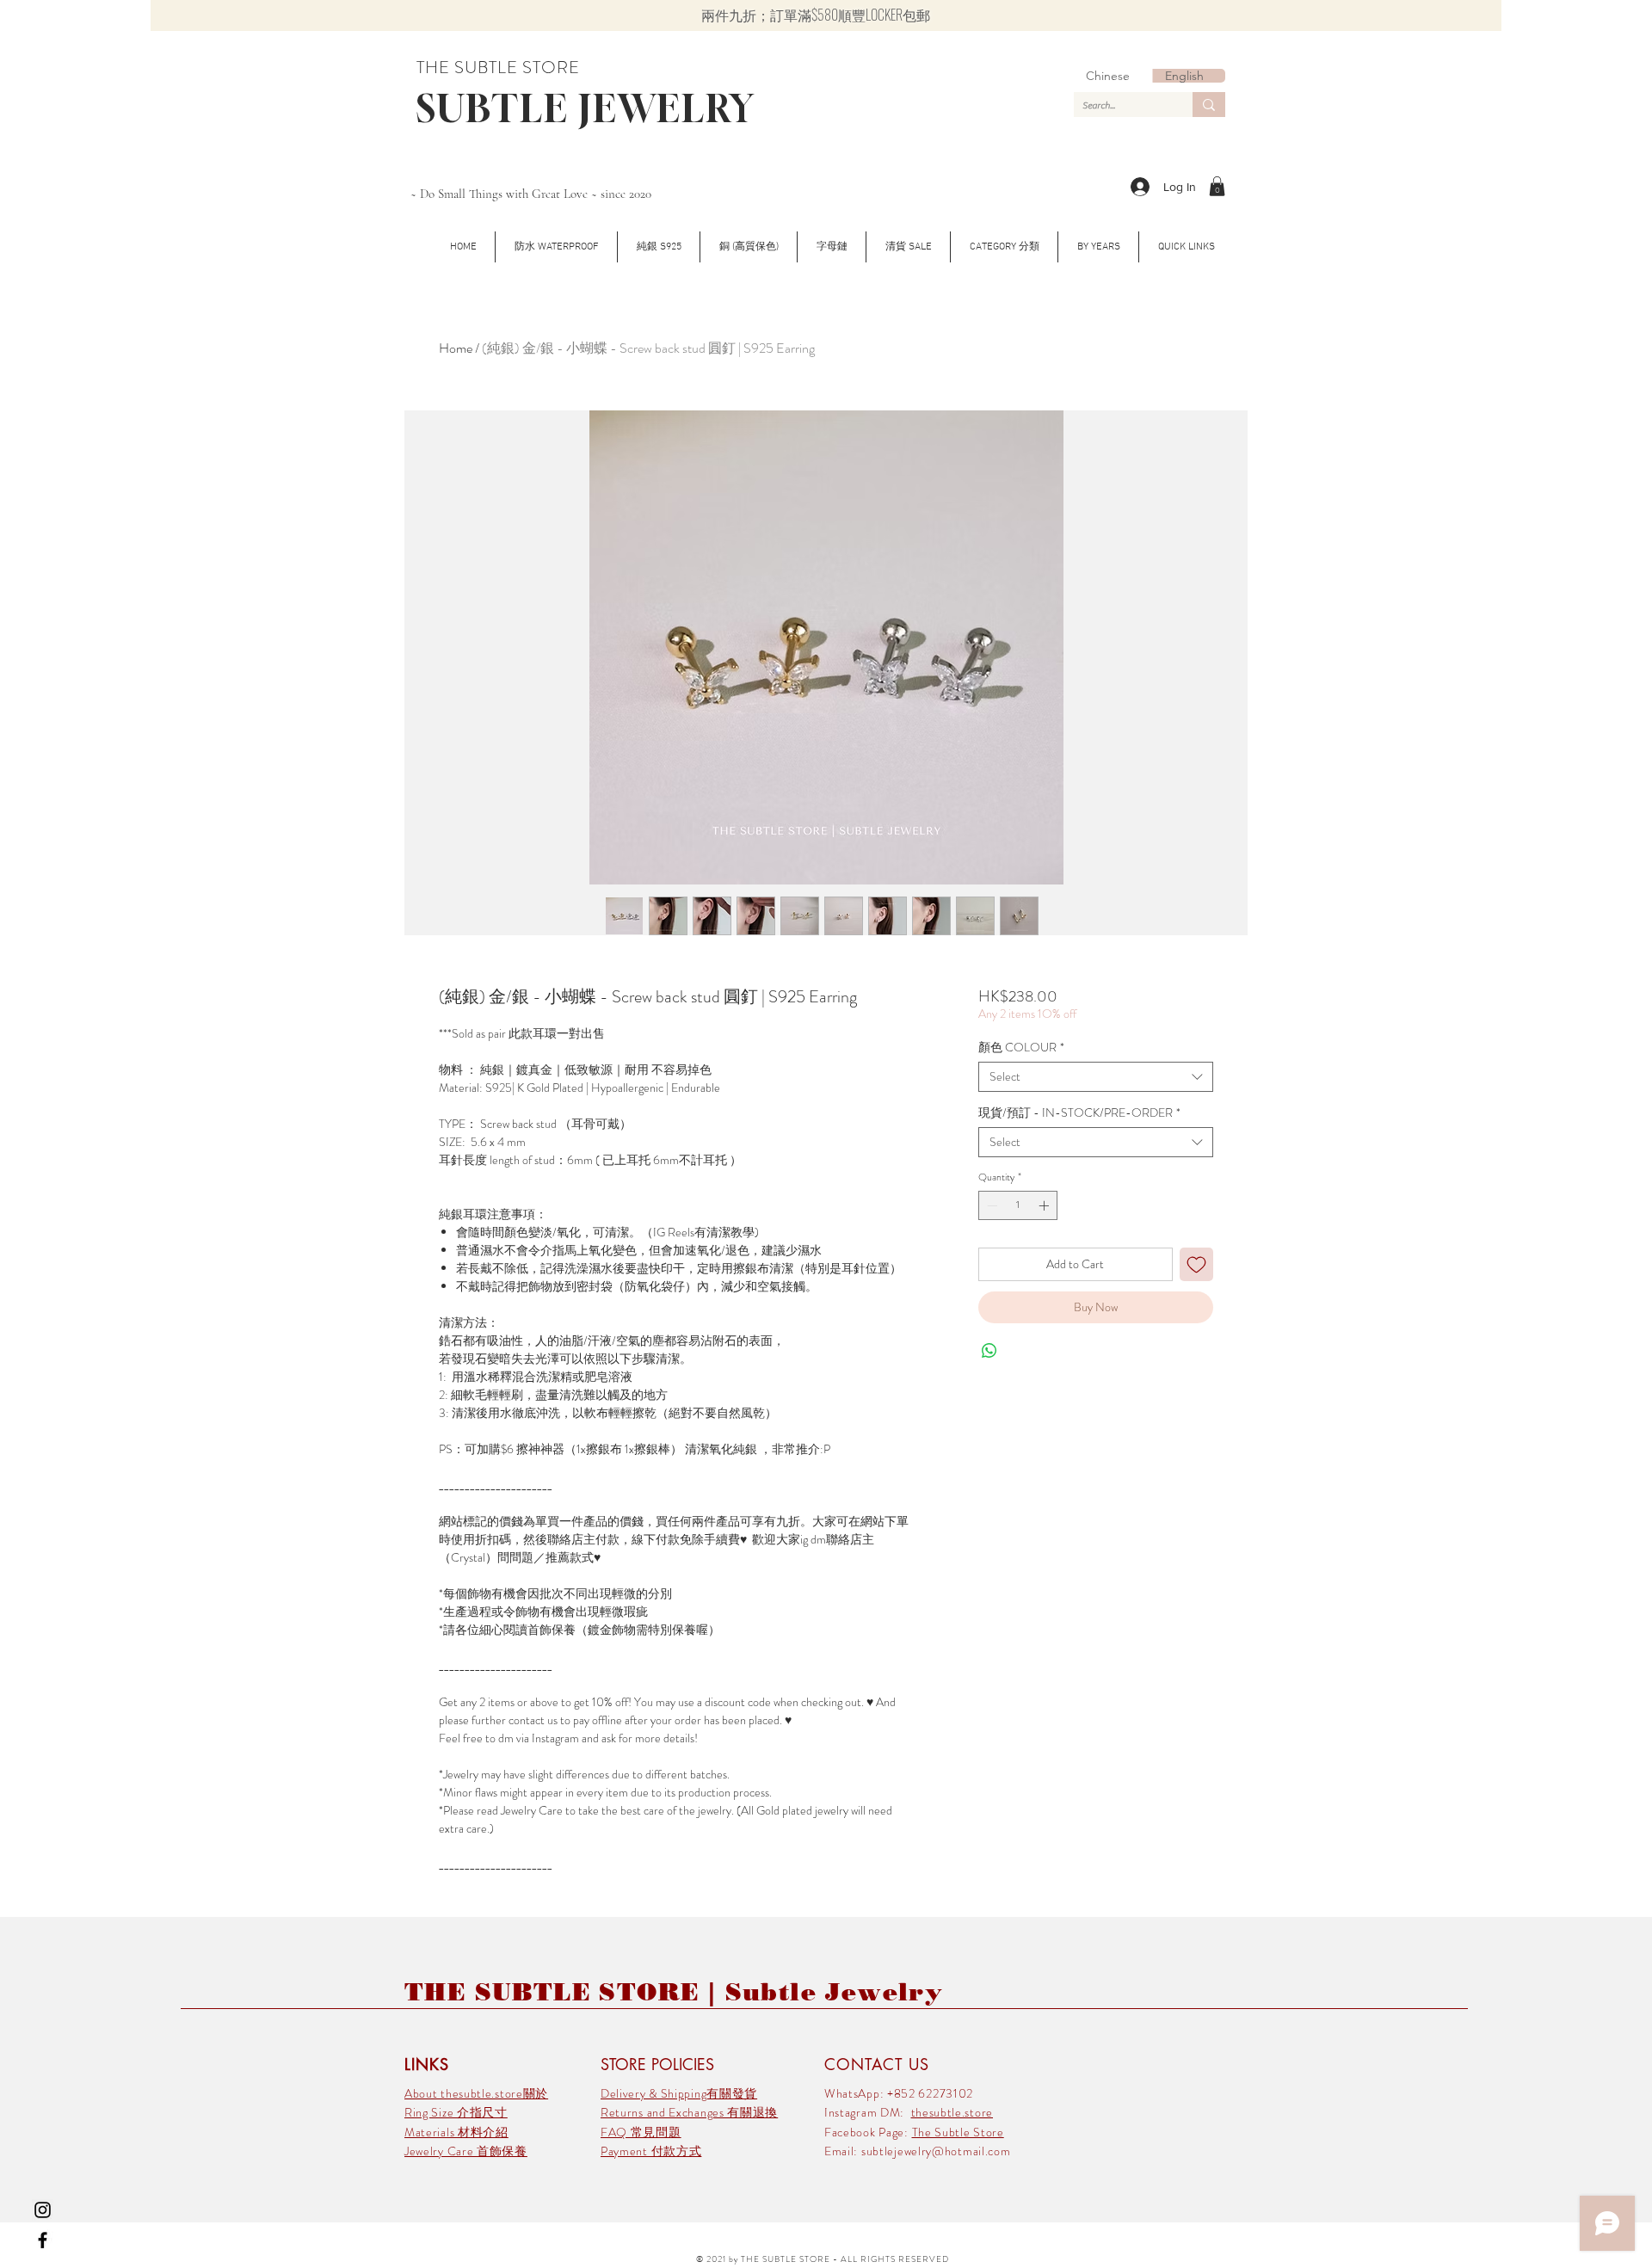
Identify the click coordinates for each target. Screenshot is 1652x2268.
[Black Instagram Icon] (43, 2210)
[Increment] (1045, 1205)
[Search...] (1209, 105)
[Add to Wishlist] (1196, 1264)
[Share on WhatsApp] (989, 1351)
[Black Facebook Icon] (43, 2240)
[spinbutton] (1018, 1205)
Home (456, 348)
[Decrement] (990, 1205)
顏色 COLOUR (1021, 1048)
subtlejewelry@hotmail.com (936, 2151)
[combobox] (1096, 1077)
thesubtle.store (952, 2112)
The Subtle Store (958, 2132)
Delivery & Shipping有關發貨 (679, 2093)
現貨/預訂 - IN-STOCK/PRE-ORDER (1079, 1113)
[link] (1217, 186)
